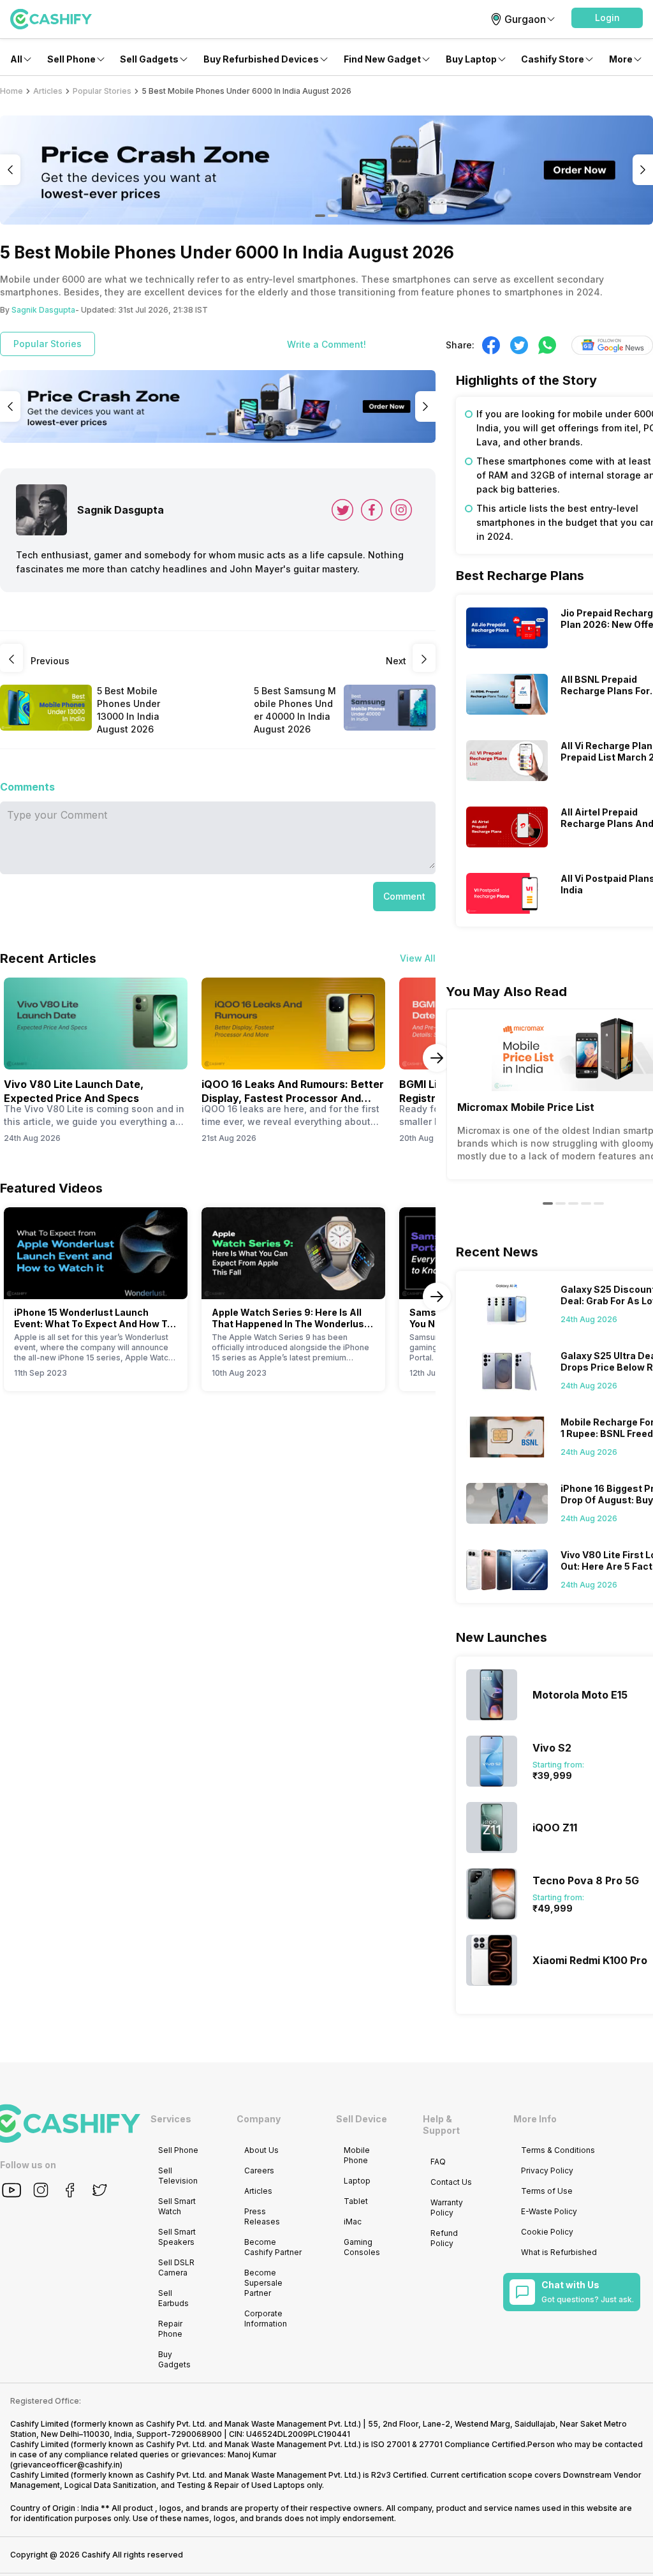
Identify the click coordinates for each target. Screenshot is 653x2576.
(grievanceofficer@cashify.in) (66, 2465)
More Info (535, 2119)
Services (171, 2119)
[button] (607, 18)
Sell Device (362, 2119)
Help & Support (441, 2125)
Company (259, 2119)
